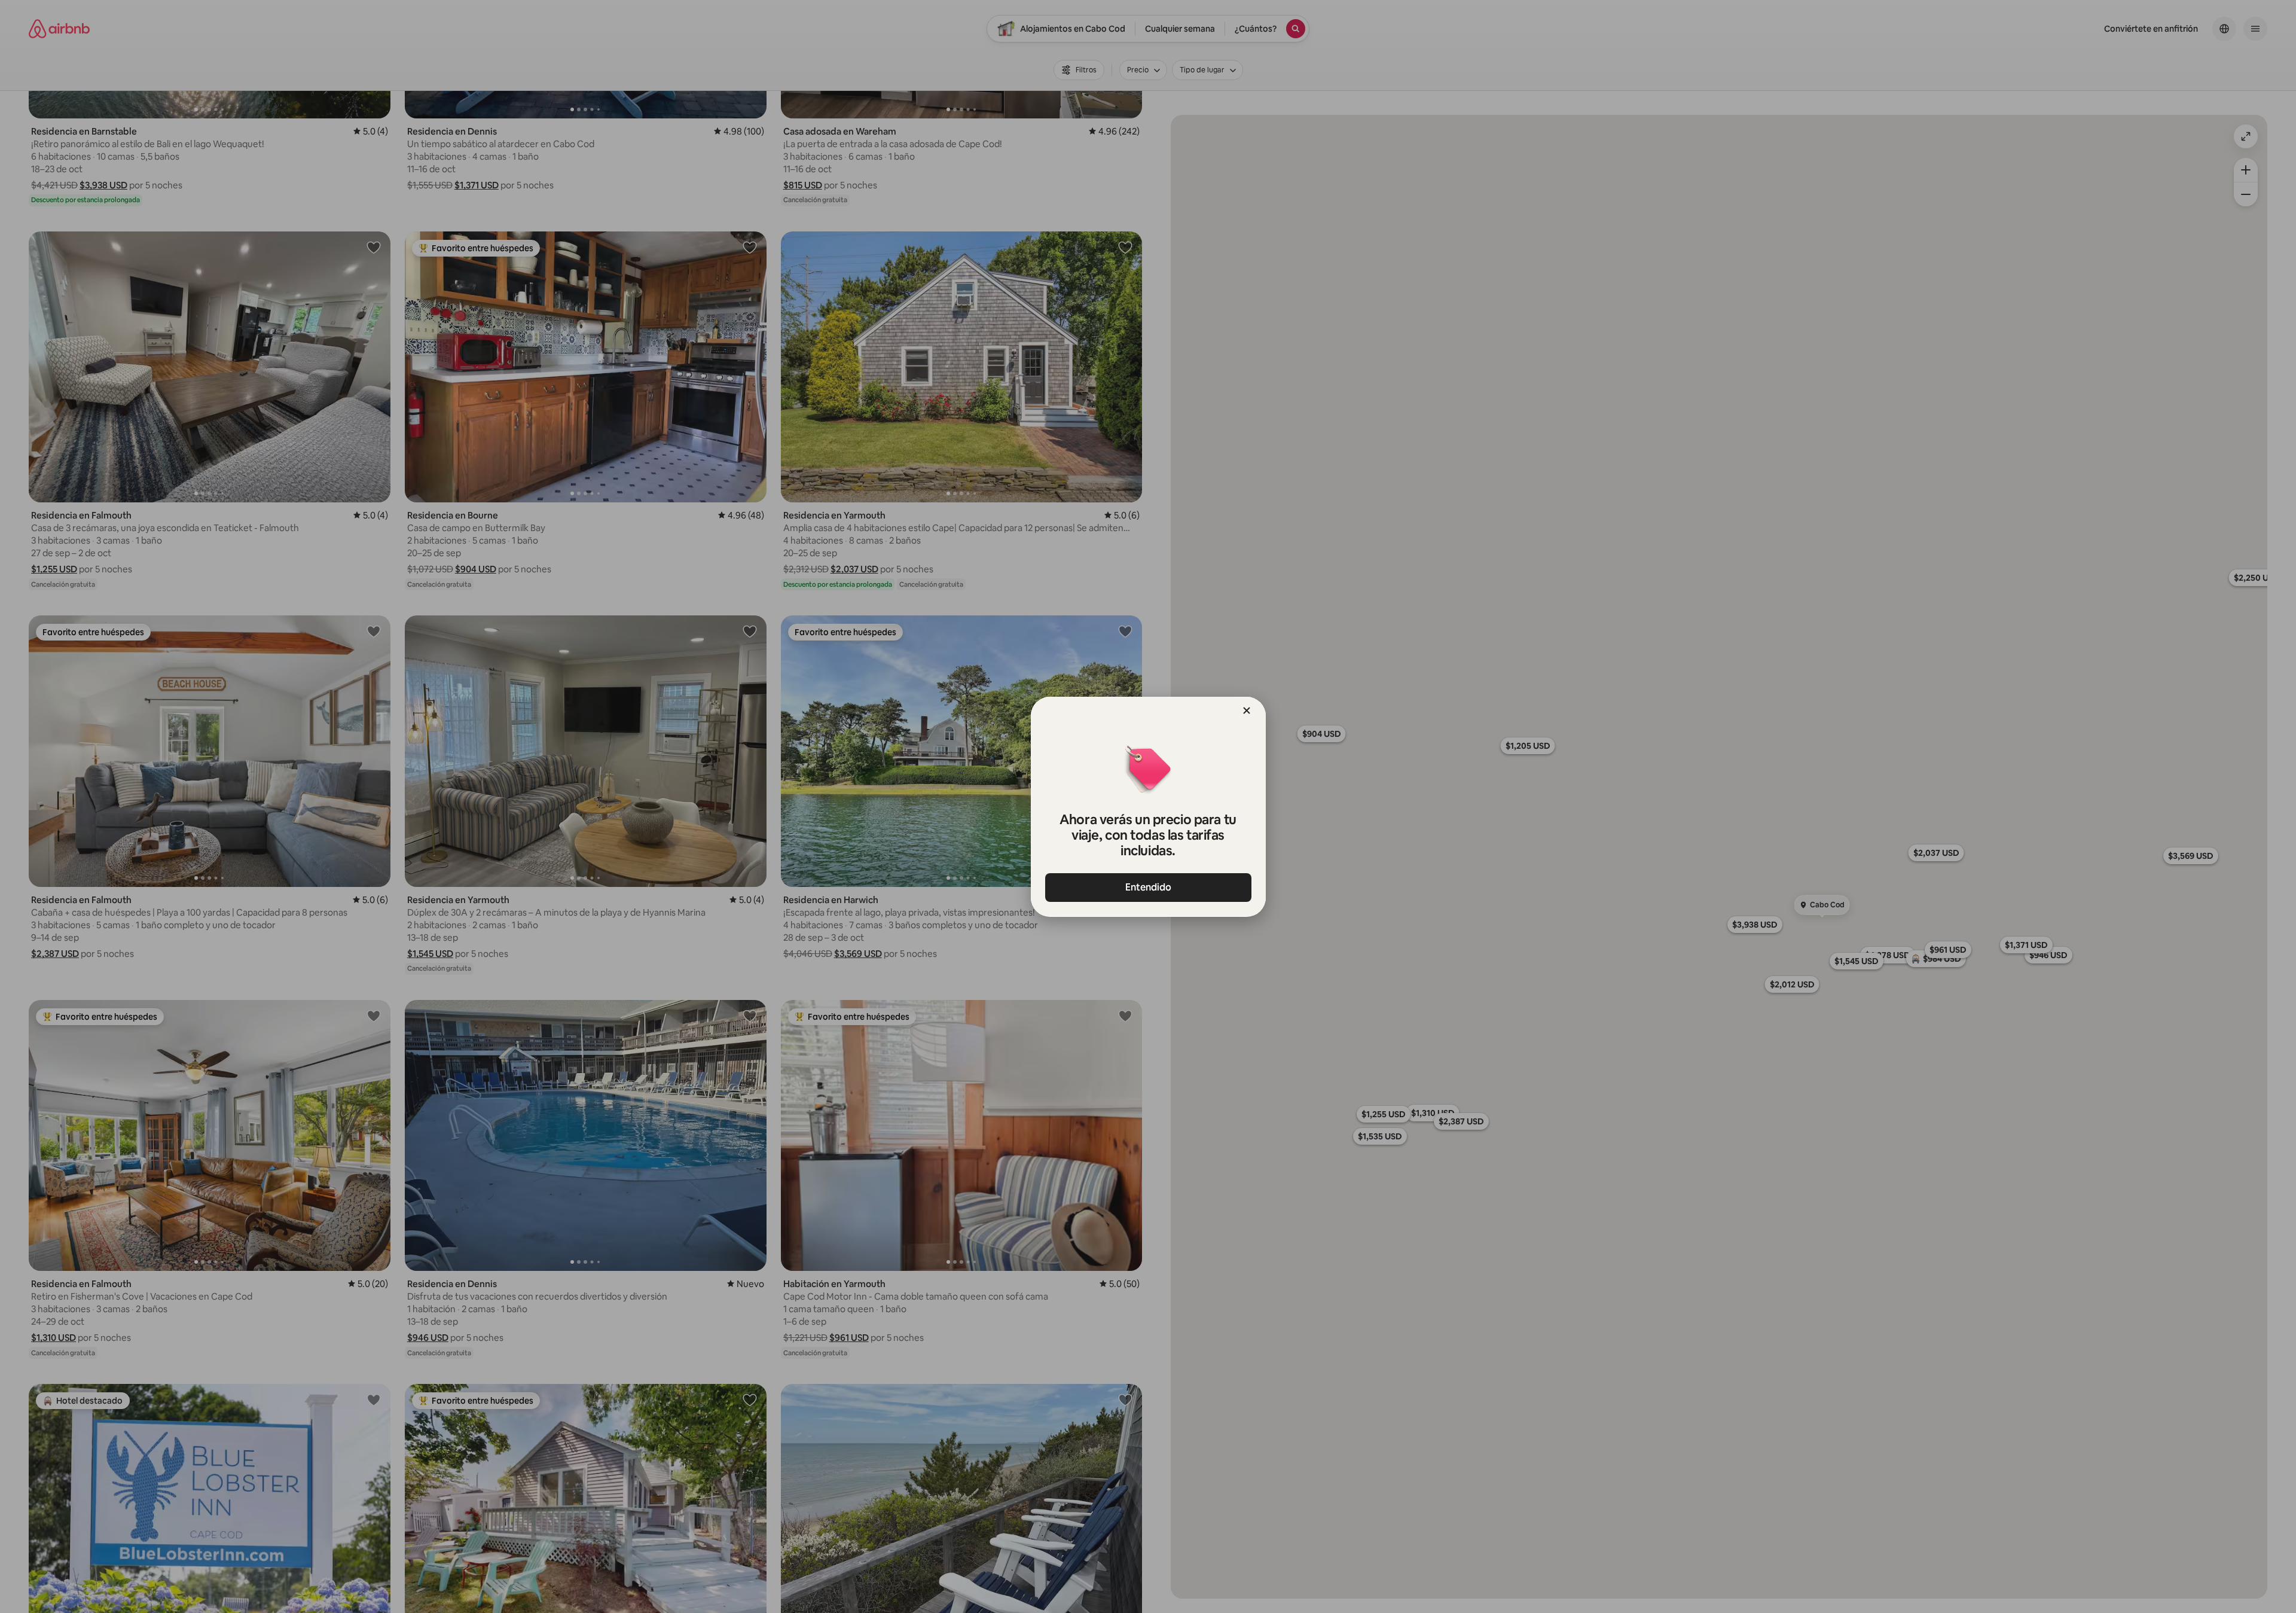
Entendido (1148, 887)
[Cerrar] (1247, 711)
